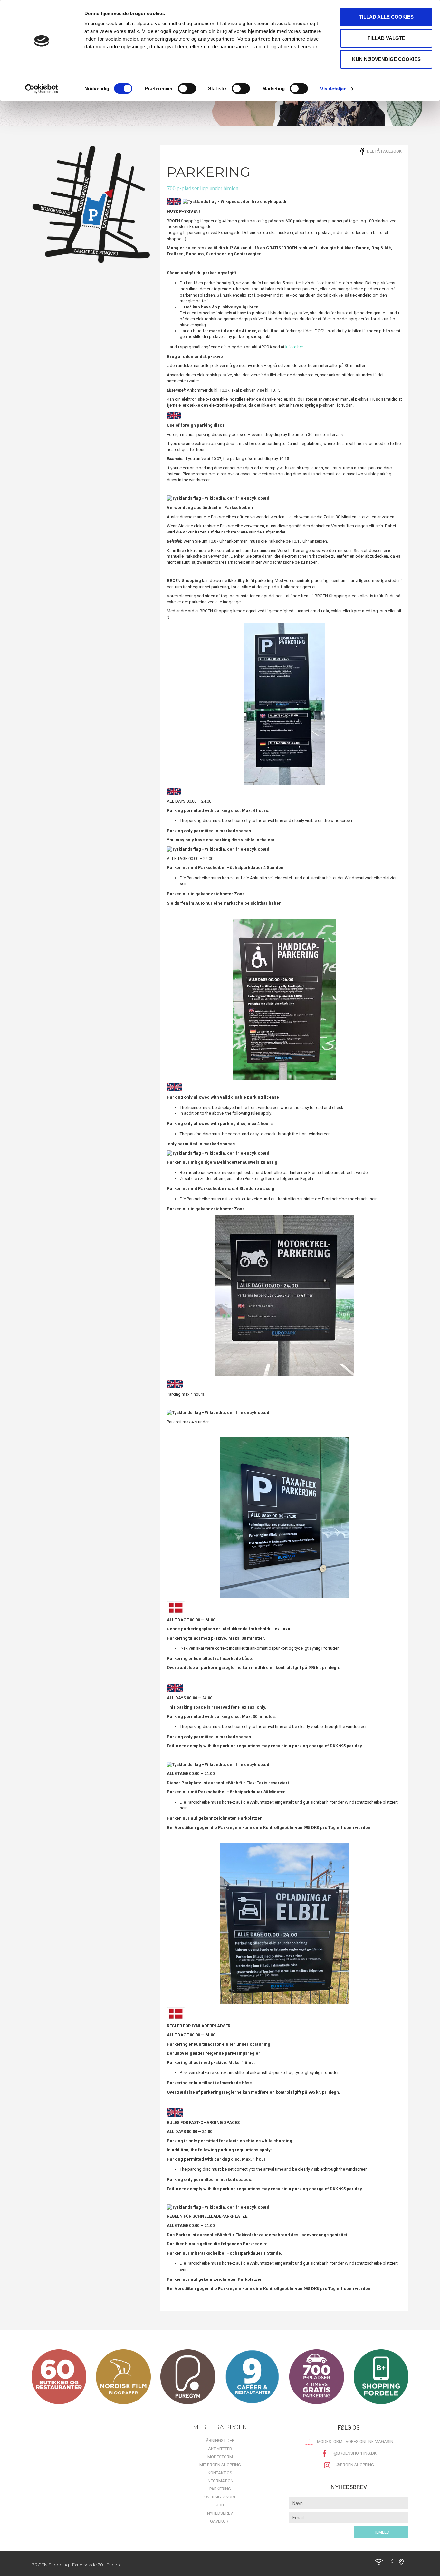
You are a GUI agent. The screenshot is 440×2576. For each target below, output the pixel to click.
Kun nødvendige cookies (386, 59)
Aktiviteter (220, 2449)
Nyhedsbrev (220, 2513)
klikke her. (295, 347)
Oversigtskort (220, 2497)
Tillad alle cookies (386, 17)
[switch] (187, 89)
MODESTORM (220, 2457)
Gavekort (220, 2521)
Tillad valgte (386, 38)
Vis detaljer (333, 89)
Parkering (220, 2489)
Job (220, 2505)
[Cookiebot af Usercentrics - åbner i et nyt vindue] (42, 89)
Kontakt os (220, 2473)
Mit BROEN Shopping (220, 2465)
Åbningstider (220, 2441)
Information (220, 2481)
